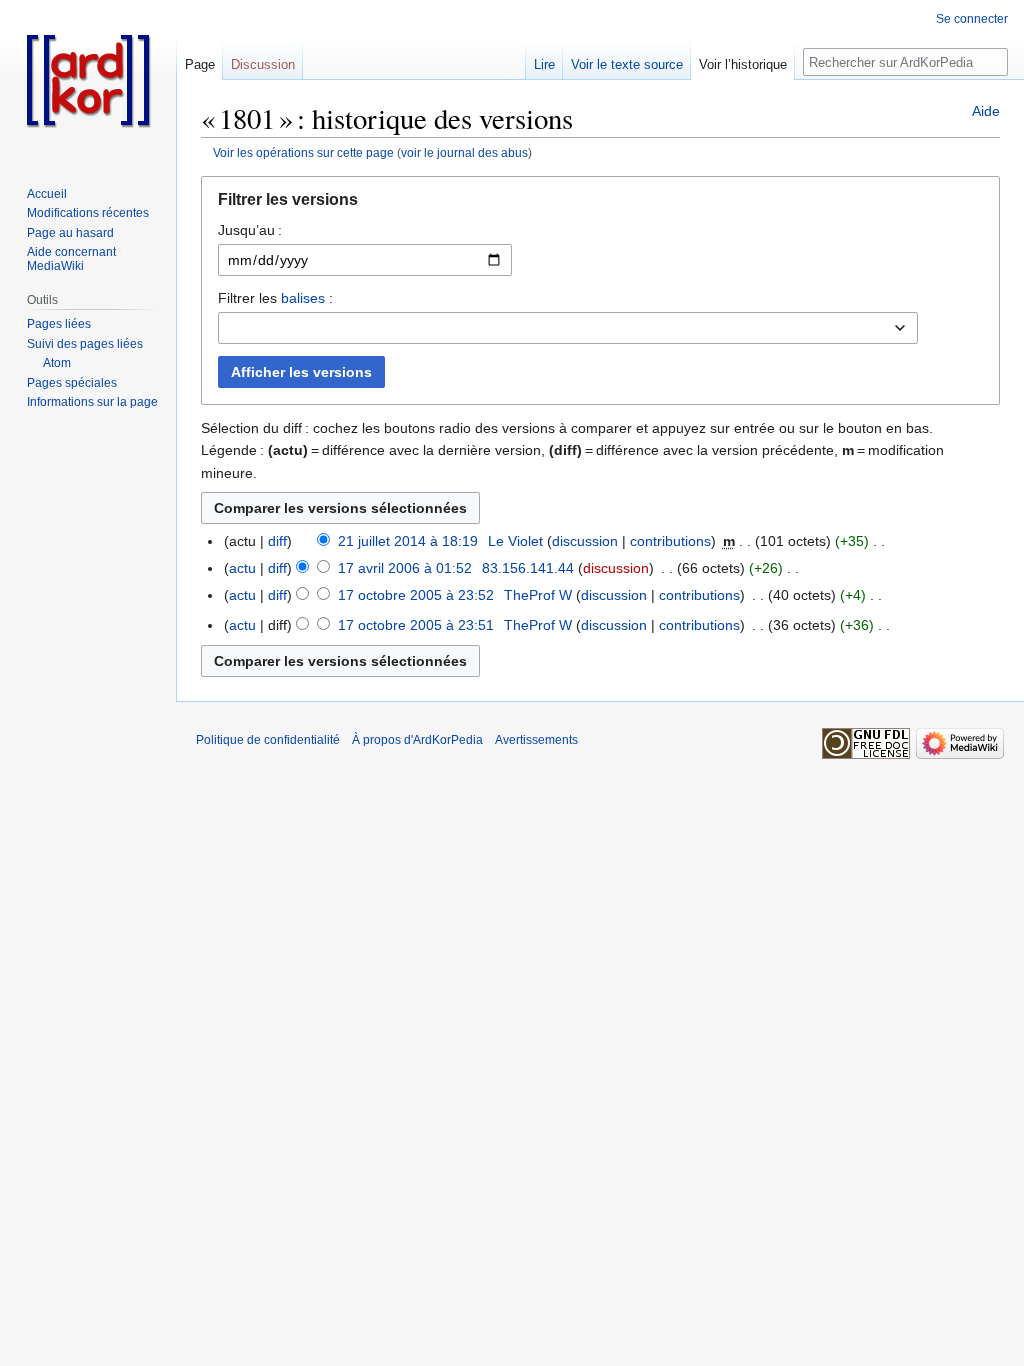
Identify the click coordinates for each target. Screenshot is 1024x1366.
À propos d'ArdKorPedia (417, 740)
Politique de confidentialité (268, 740)
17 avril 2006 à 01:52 (405, 568)
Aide (986, 111)
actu (242, 568)
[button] (600, 204)
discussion (585, 541)
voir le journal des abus (464, 152)
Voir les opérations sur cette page (303, 152)
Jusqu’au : (250, 230)
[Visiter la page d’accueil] (88, 80)
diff (277, 541)
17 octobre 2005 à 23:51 (416, 625)
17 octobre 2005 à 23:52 (416, 595)
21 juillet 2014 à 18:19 (408, 541)
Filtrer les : (275, 298)
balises (303, 298)
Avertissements (536, 740)
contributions (670, 541)
